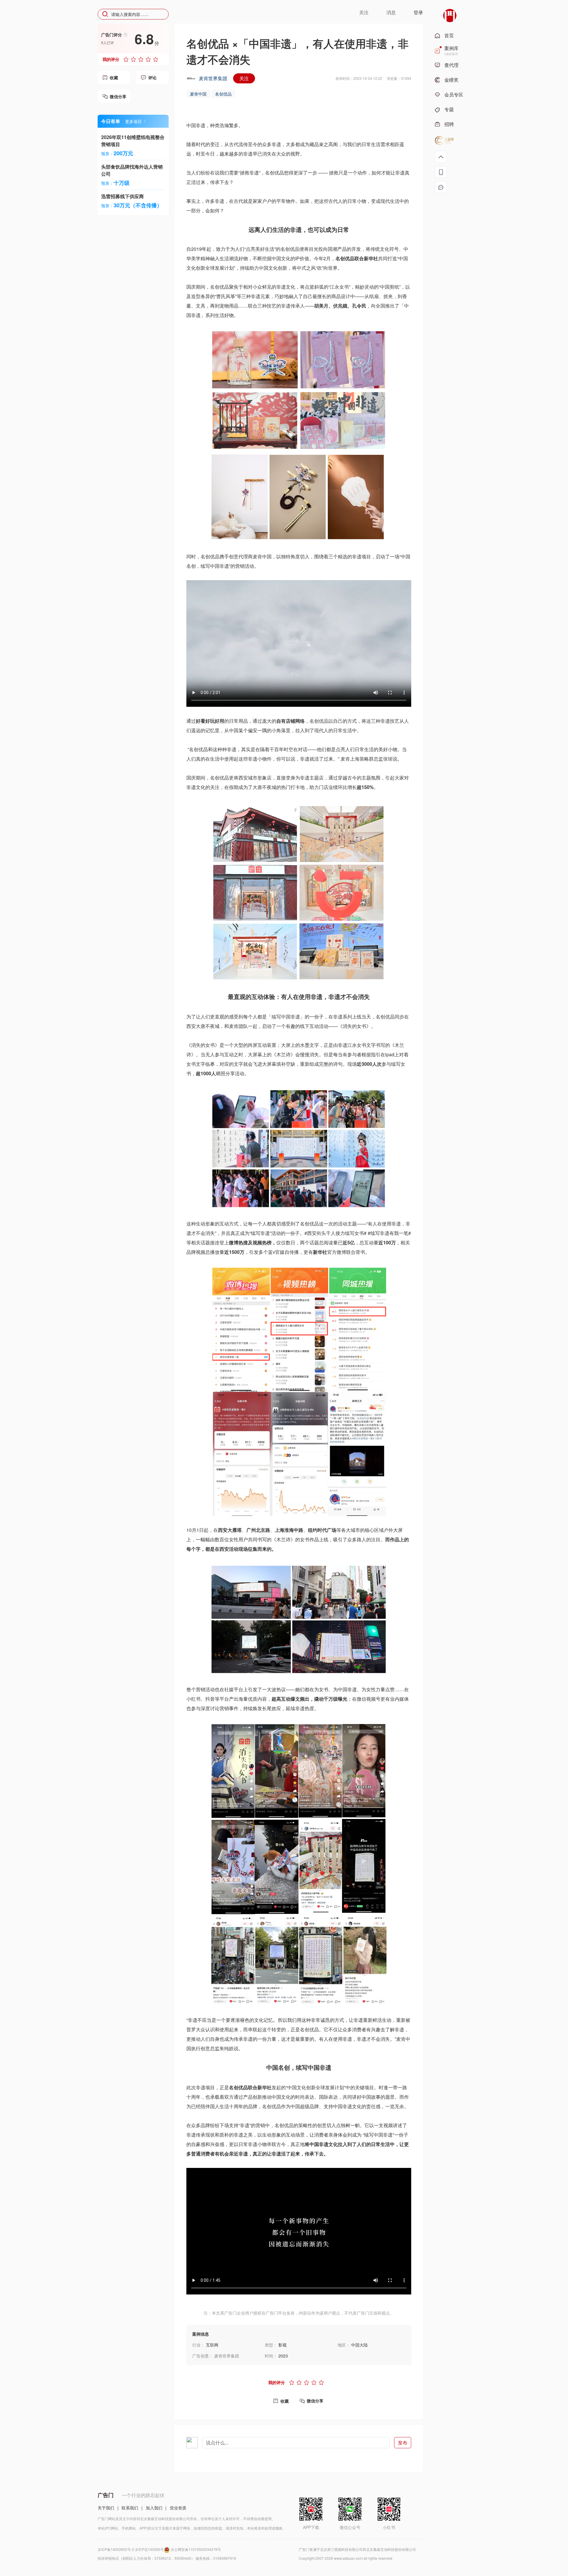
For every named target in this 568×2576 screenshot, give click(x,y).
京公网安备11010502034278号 (196, 2549)
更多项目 (133, 121)
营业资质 (178, 2508)
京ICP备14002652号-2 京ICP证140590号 (131, 2549)
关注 (244, 78)
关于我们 (106, 2508)
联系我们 (130, 2508)
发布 (403, 2442)
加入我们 (154, 2508)
